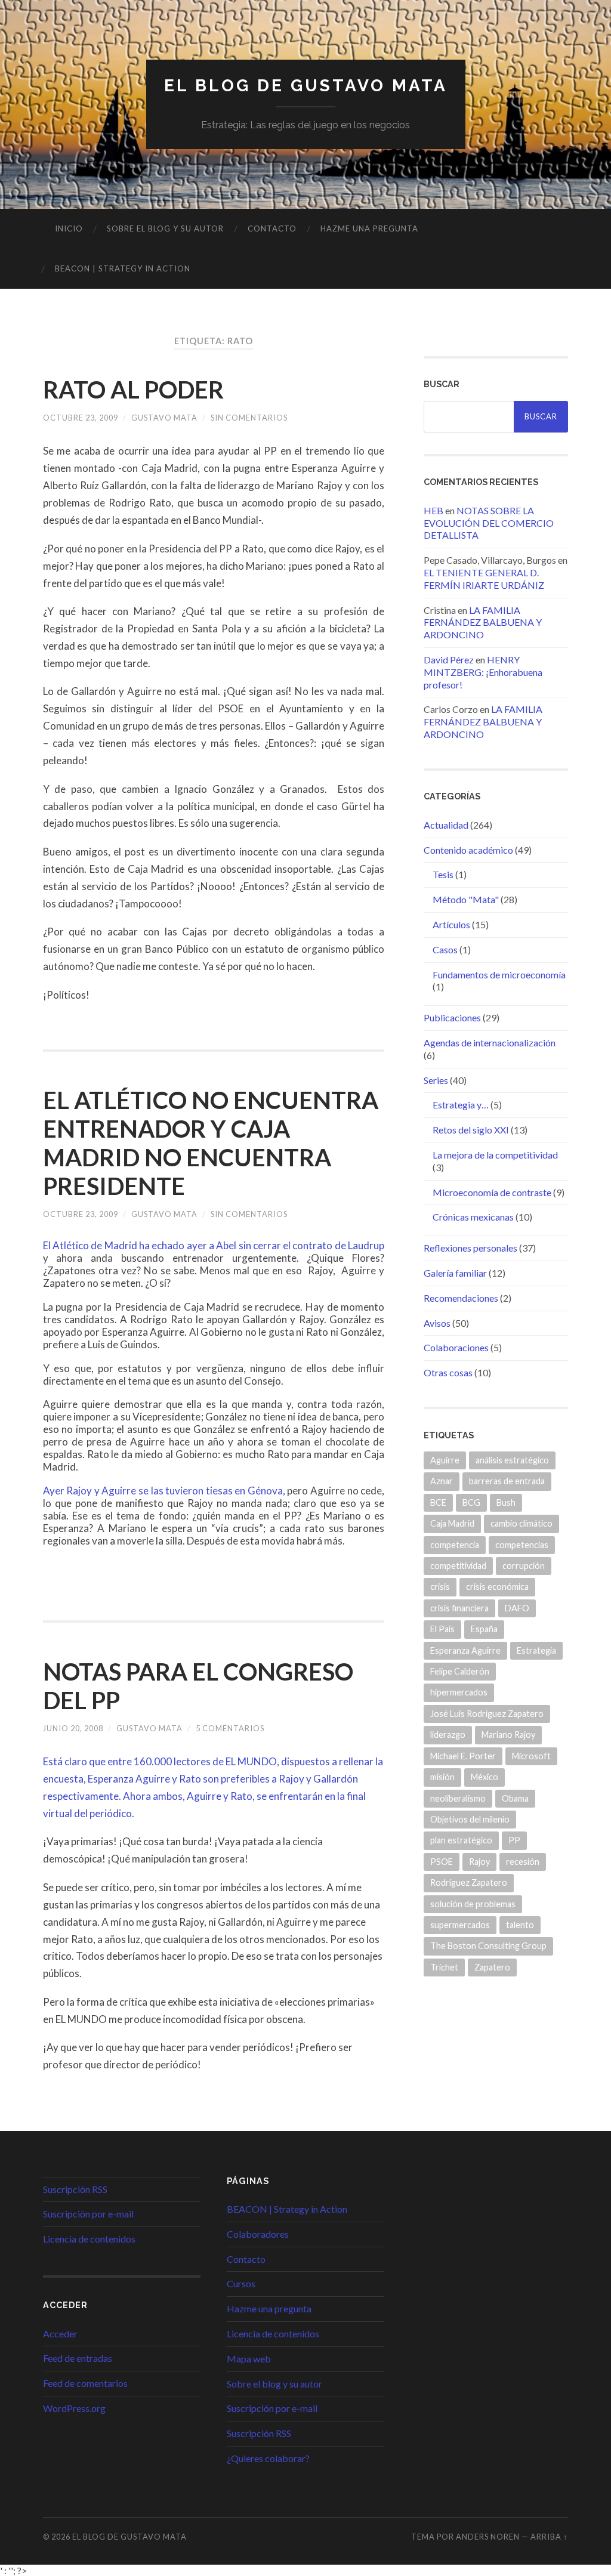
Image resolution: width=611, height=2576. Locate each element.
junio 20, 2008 (73, 1728)
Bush (506, 1502)
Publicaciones (452, 1017)
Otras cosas (448, 1372)
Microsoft (531, 1756)
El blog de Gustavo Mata (306, 86)
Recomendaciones (461, 1298)
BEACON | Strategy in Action (123, 268)
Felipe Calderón (460, 1671)
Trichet (444, 1967)
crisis (440, 1587)
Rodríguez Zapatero (469, 1882)
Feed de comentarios (85, 2383)
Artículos (451, 924)
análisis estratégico (512, 1460)
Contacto (272, 228)
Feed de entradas (78, 2358)
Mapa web (249, 2359)
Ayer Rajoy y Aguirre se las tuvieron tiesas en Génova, (164, 1491)
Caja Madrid (452, 1523)
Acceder (60, 2333)
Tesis (443, 874)
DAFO (517, 1608)
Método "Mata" (466, 899)
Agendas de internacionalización (490, 1043)
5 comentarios (230, 1728)
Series (436, 1080)
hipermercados (459, 1692)
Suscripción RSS (75, 2189)
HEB (433, 510)
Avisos (437, 1323)
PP (514, 1840)
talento (520, 1925)
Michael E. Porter (463, 1756)
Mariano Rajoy (508, 1735)
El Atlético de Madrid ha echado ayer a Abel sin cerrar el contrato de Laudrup (214, 1245)
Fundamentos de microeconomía (499, 975)
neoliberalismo (458, 1798)
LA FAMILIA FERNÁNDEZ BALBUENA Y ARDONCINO (483, 623)
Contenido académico (468, 850)
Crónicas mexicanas (473, 1217)
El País (442, 1629)
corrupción (524, 1566)
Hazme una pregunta (369, 228)
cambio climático (521, 1523)
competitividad (458, 1566)
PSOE (442, 1862)
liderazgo (448, 1735)
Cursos (241, 2283)
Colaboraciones (456, 1347)
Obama (515, 1798)
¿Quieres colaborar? (268, 2458)
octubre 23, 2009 (81, 418)
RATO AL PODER (133, 390)
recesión (523, 1862)
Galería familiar (455, 1273)
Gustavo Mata (164, 418)
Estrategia (536, 1650)
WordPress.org (74, 2408)
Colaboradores (258, 2234)
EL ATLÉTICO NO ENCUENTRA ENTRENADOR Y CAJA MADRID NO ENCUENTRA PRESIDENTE (211, 1143)
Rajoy (479, 1862)
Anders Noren (488, 2537)
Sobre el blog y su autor (165, 228)
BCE (438, 1502)
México (485, 1777)
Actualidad (446, 825)
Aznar (442, 1481)
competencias (522, 1545)
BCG (471, 1502)
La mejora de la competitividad (495, 1155)
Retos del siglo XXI (471, 1130)
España (484, 1629)
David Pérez (449, 660)
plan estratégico (461, 1840)
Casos (445, 949)
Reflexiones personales (470, 1248)
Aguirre (445, 1460)
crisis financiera (459, 1608)
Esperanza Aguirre (465, 1650)
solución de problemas (473, 1904)
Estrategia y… (461, 1105)
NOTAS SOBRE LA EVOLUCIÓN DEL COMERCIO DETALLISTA (489, 523)
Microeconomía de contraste (492, 1192)
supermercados (460, 1925)
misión (442, 1777)
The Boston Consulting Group (488, 1946)
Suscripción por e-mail (88, 2214)
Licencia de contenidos (89, 2239)
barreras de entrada (507, 1481)
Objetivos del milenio (470, 1819)
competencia (455, 1545)
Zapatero (492, 1967)
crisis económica (497, 1587)
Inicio (69, 228)
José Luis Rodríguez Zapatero (487, 1714)
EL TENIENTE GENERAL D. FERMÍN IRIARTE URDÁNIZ (484, 579)
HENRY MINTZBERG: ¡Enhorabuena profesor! (483, 672)
